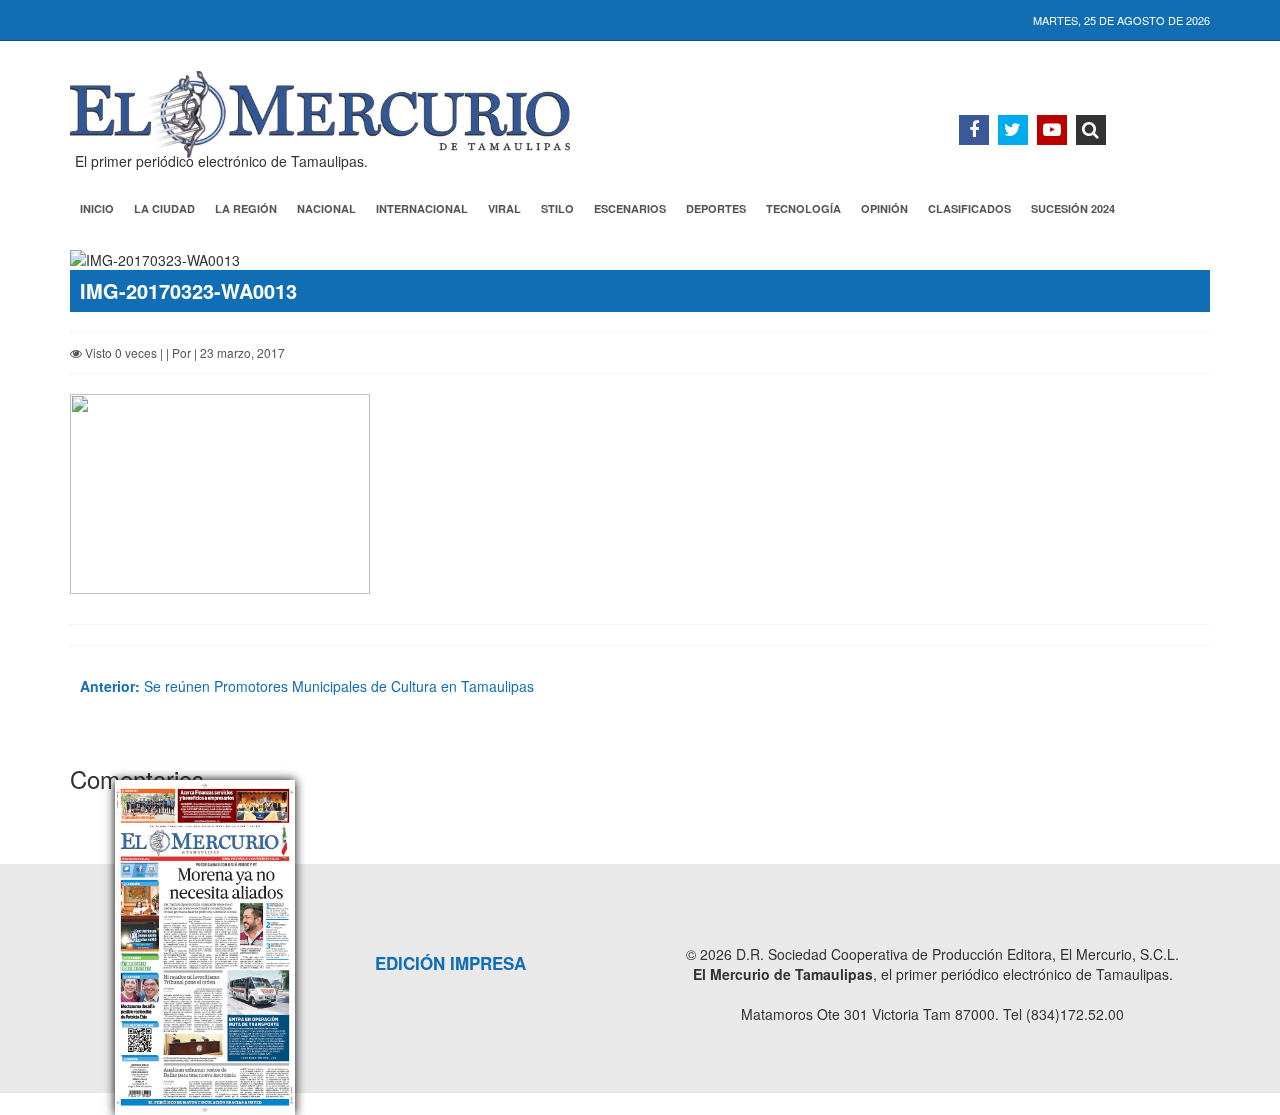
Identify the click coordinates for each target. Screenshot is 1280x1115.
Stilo (557, 208)
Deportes (716, 208)
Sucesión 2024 (1073, 208)
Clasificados (969, 208)
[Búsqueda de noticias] (1091, 130)
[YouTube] (1052, 130)
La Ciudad (164, 208)
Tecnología (803, 208)
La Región (246, 208)
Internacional (422, 208)
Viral (504, 208)
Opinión (884, 208)
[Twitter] (1013, 130)
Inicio (97, 208)
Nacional (326, 208)
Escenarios (630, 208)
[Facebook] (974, 130)
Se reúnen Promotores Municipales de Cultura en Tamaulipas (307, 686)
